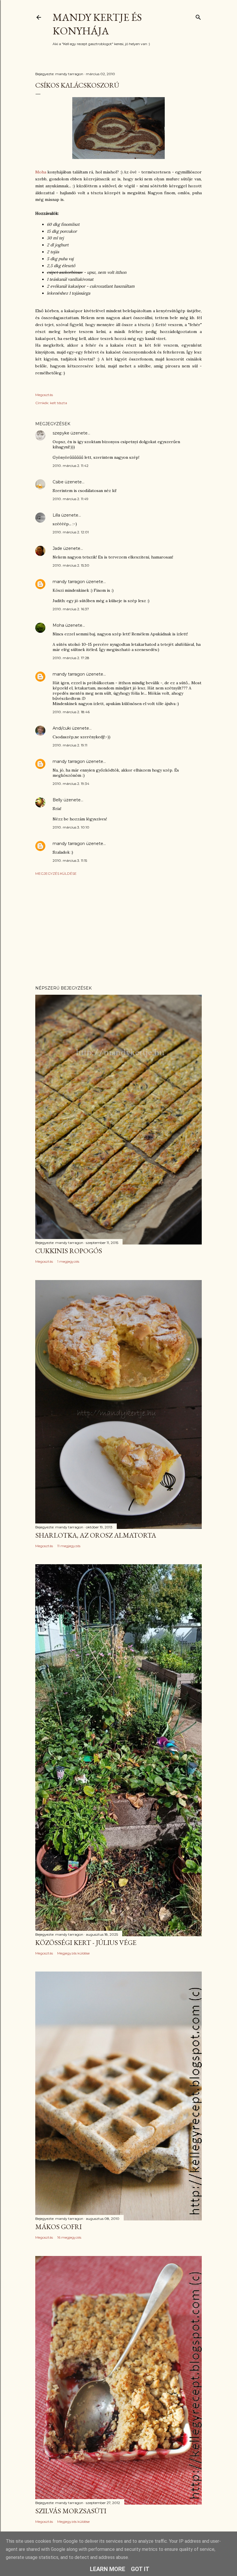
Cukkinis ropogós (69, 1251)
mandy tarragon (69, 582)
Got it (140, 2569)
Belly (58, 800)
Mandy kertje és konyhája (97, 24)
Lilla (56, 515)
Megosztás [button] (44, 395)
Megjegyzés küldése (56, 873)
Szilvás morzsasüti (71, 2511)
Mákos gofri (59, 2227)
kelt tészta (59, 403)
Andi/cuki (62, 728)
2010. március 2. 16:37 (71, 609)
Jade (57, 548)
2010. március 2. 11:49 (71, 499)
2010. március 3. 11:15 (70, 860)
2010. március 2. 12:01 (71, 532)
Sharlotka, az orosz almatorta (96, 1535)
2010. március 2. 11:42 (71, 466)
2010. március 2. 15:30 (71, 565)
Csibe (58, 482)
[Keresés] (198, 16)
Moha (41, 172)
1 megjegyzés (68, 1261)
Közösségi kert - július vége (86, 1942)
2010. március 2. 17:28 (71, 658)
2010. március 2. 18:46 (71, 712)
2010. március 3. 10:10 (71, 827)
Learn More (108, 2569)
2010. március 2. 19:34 (71, 784)
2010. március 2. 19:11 (70, 745)
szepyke (61, 433)
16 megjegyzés (69, 2237)
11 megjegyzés (69, 1546)
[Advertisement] (118, 931)
